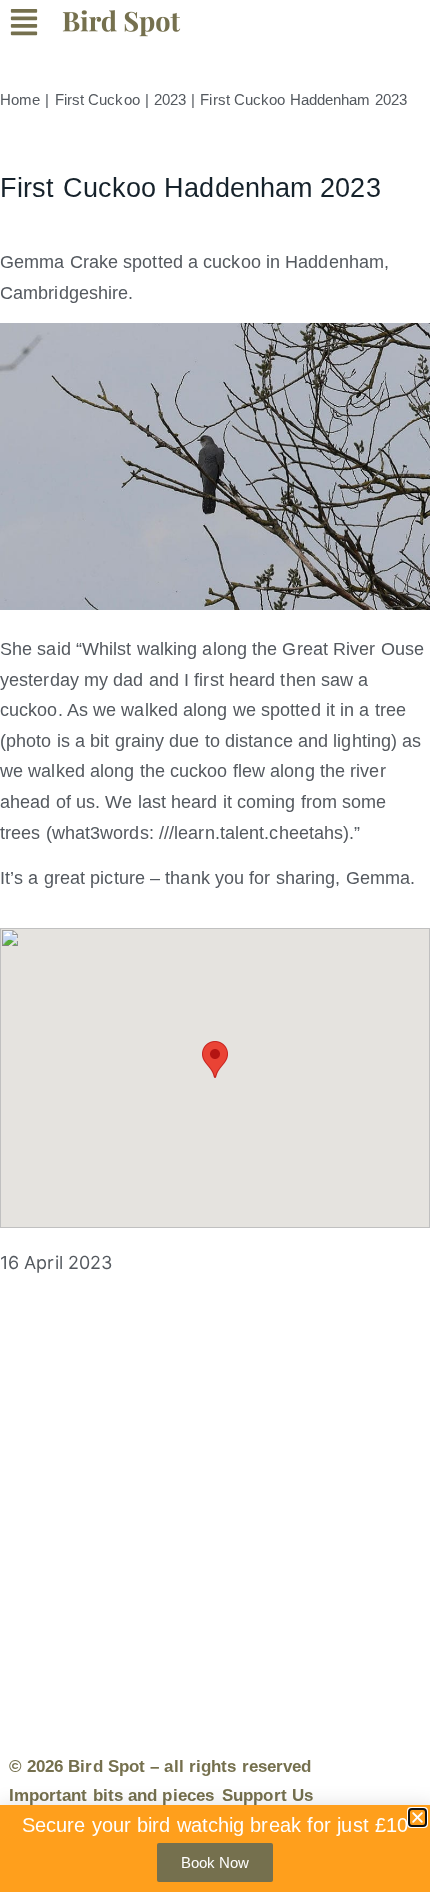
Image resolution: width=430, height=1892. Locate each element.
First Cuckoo (97, 99)
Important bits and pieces (112, 1795)
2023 (170, 99)
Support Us (267, 1795)
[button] (36, 26)
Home (20, 99)
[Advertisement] (215, 1498)
